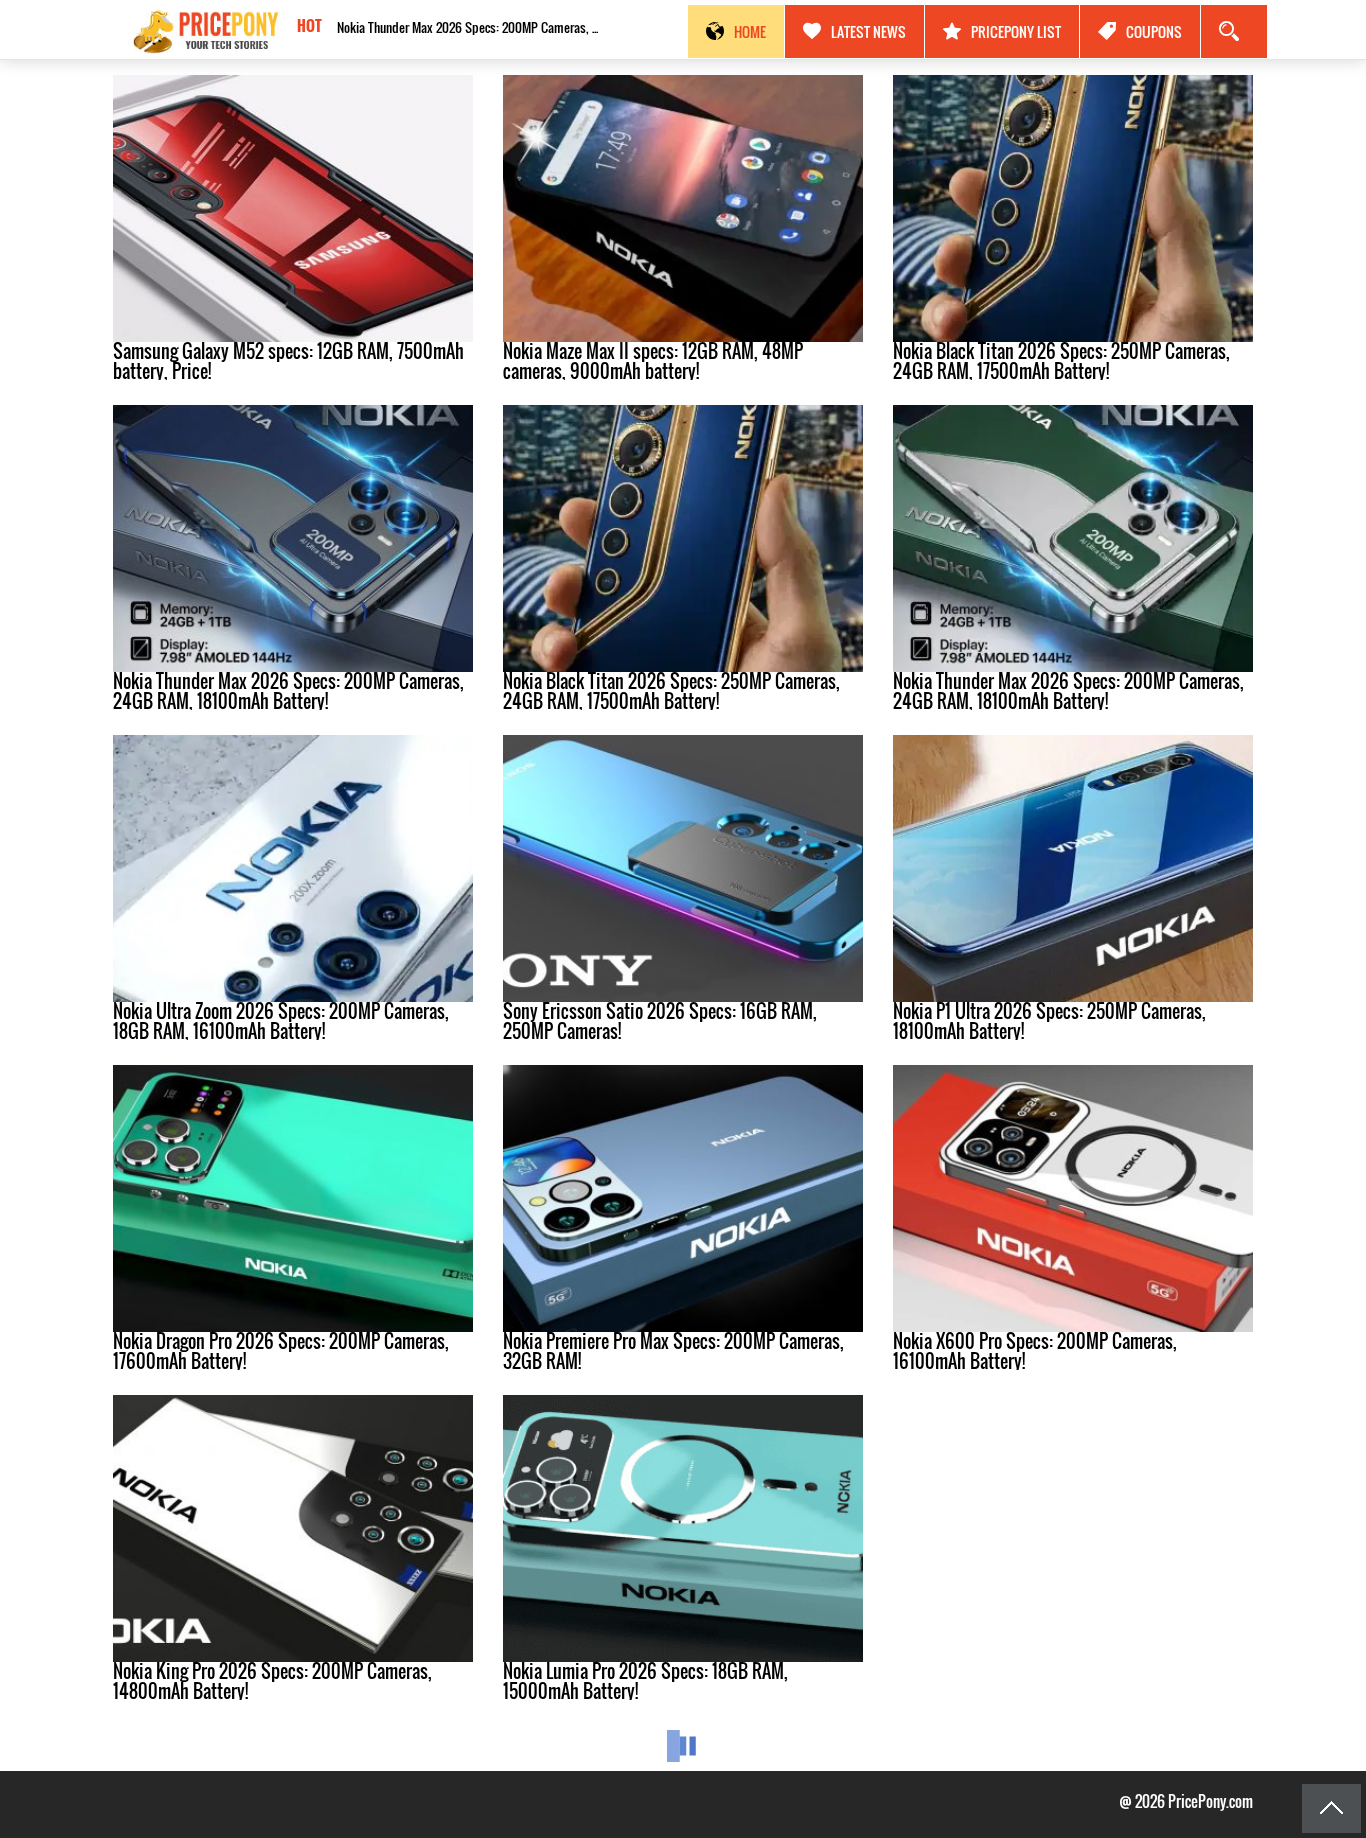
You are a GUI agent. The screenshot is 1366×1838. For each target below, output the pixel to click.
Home (750, 31)
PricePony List (1016, 31)
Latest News (868, 31)
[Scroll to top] (1331, 1808)
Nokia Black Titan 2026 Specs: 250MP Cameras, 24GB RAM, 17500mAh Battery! (477, 27)
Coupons (1154, 31)
